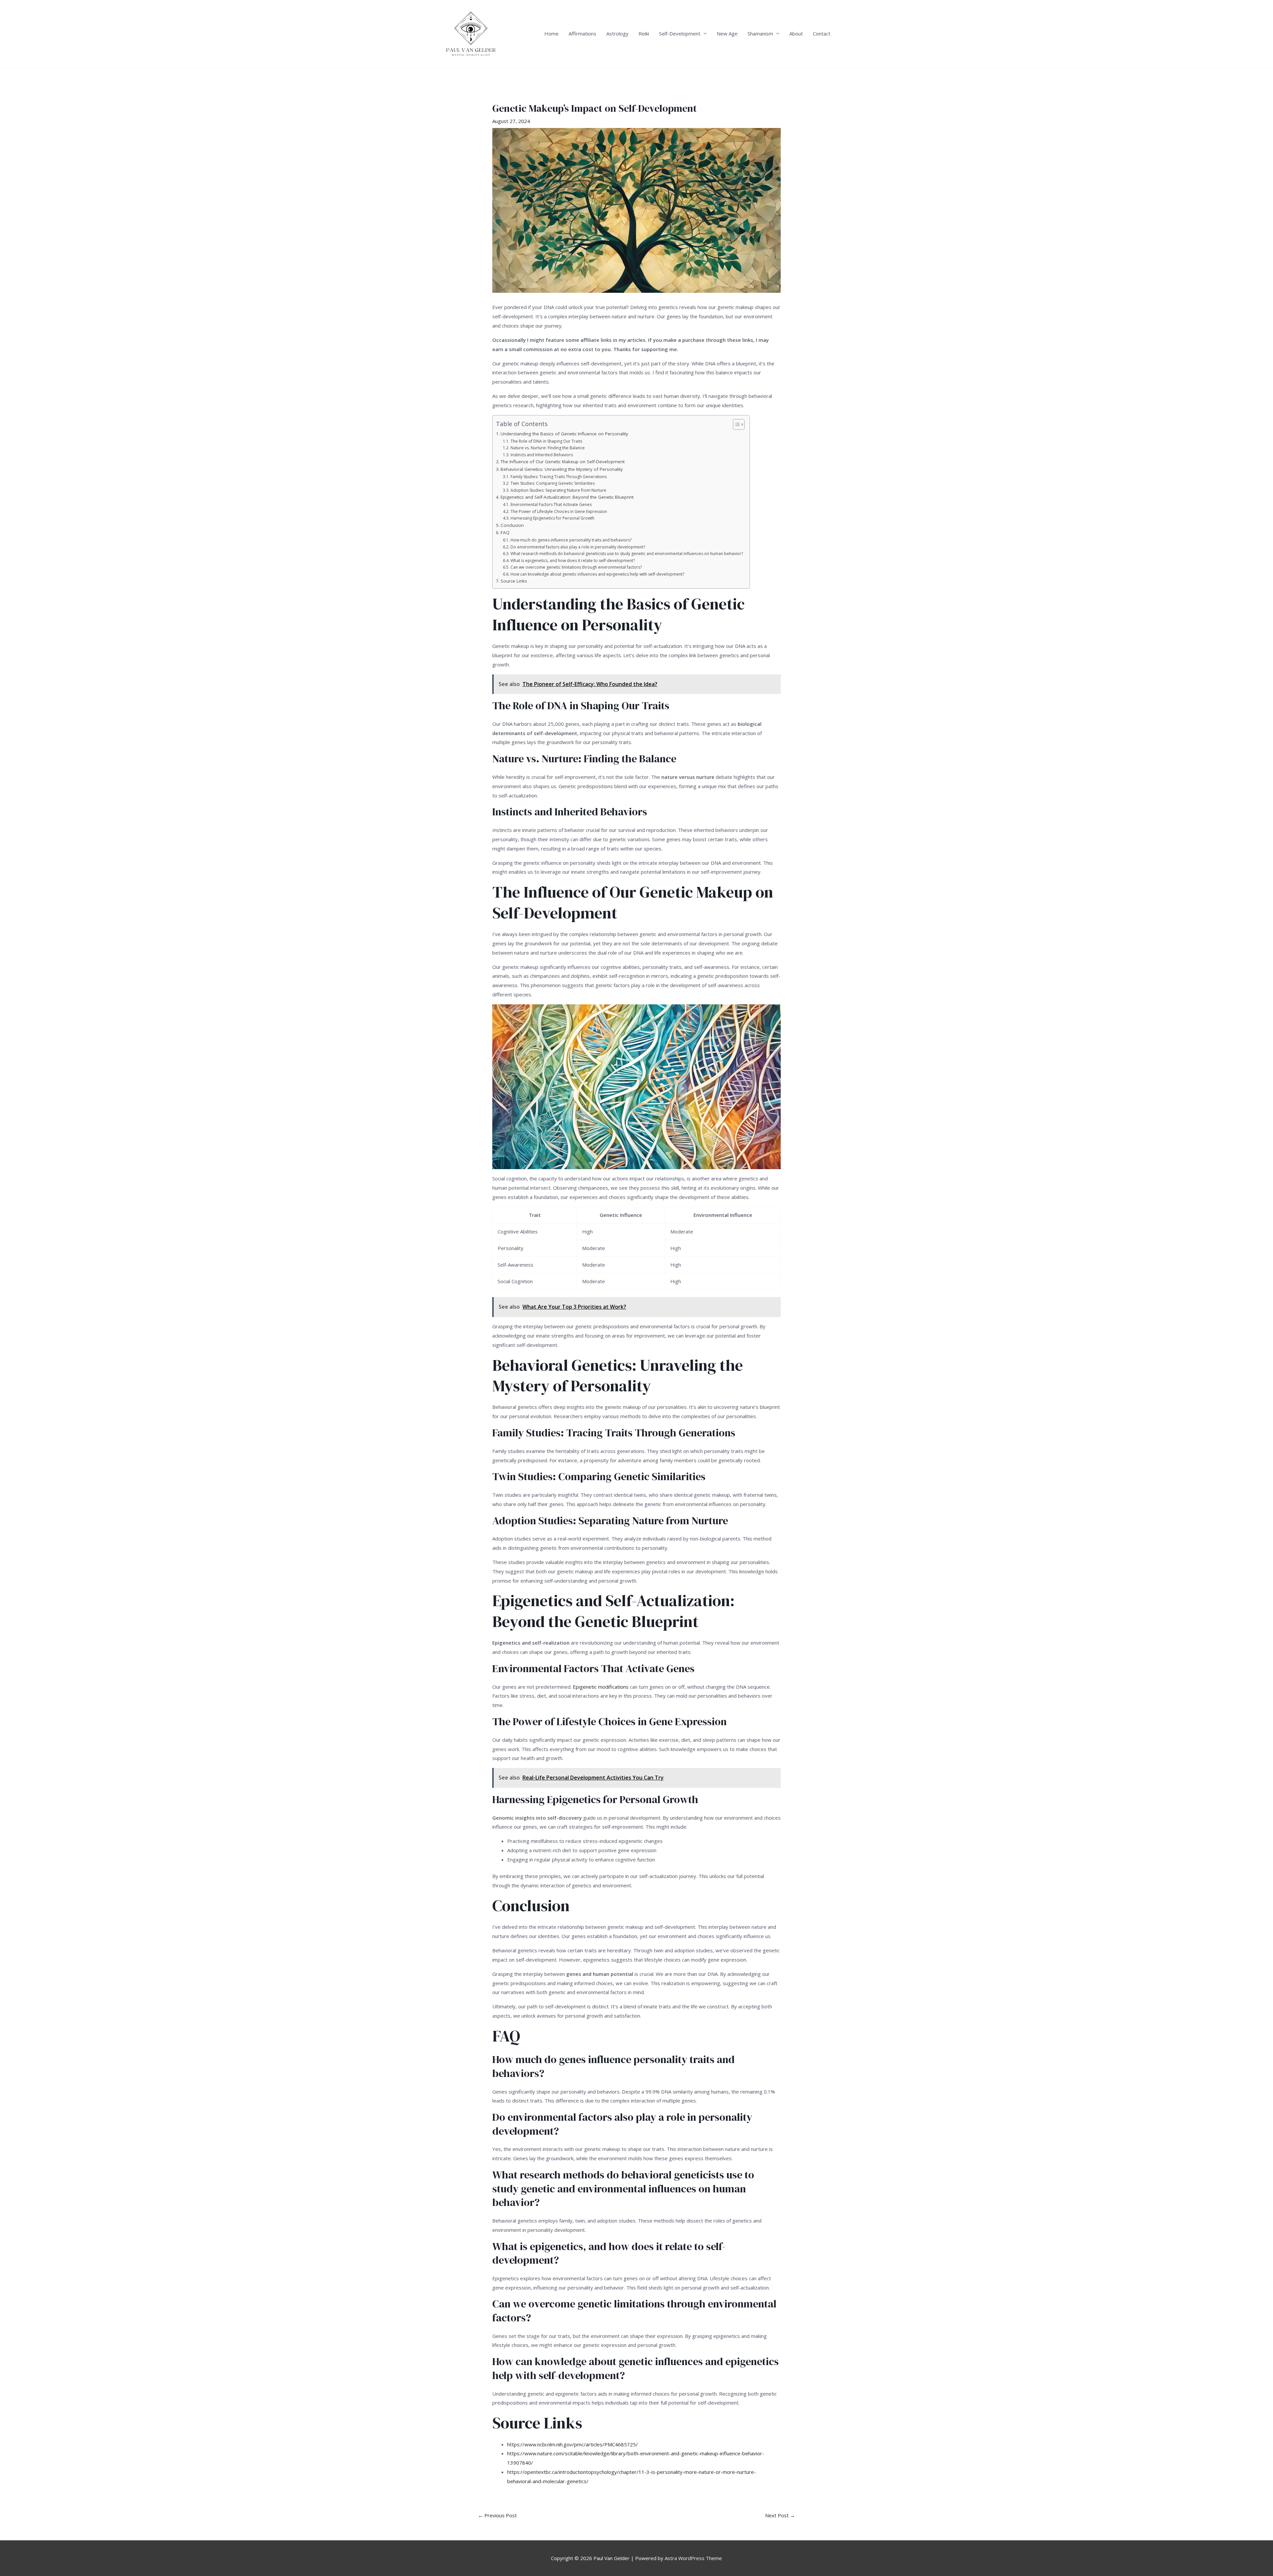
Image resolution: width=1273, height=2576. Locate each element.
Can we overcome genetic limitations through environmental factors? (576, 567)
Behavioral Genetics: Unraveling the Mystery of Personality (562, 469)
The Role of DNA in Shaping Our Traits (546, 441)
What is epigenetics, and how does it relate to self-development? (573, 561)
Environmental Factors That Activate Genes (551, 504)
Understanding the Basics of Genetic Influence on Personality (564, 434)
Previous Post (497, 2515)
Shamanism (760, 33)
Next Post (780, 2515)
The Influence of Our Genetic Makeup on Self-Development (563, 462)
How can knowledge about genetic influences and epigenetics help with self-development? (597, 574)
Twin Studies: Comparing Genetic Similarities (552, 483)
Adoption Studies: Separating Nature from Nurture (558, 490)
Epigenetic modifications (601, 1687)
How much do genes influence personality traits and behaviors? (571, 540)
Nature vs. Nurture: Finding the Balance (547, 448)
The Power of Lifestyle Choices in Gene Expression (559, 511)
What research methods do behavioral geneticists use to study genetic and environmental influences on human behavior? (627, 554)
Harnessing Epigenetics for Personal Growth (552, 518)
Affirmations (582, 33)
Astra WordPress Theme (693, 2558)
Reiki (644, 33)
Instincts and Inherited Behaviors (542, 455)
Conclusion (512, 525)
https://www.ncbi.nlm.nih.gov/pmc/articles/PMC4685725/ (573, 2444)
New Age (727, 33)
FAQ (505, 533)
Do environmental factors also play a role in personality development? (578, 547)
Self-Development (680, 33)
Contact (822, 33)
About (796, 33)
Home (551, 33)
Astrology (617, 33)
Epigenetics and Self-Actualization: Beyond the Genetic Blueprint (567, 497)
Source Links (514, 581)
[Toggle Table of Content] (735, 424)
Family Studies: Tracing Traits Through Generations (558, 477)
